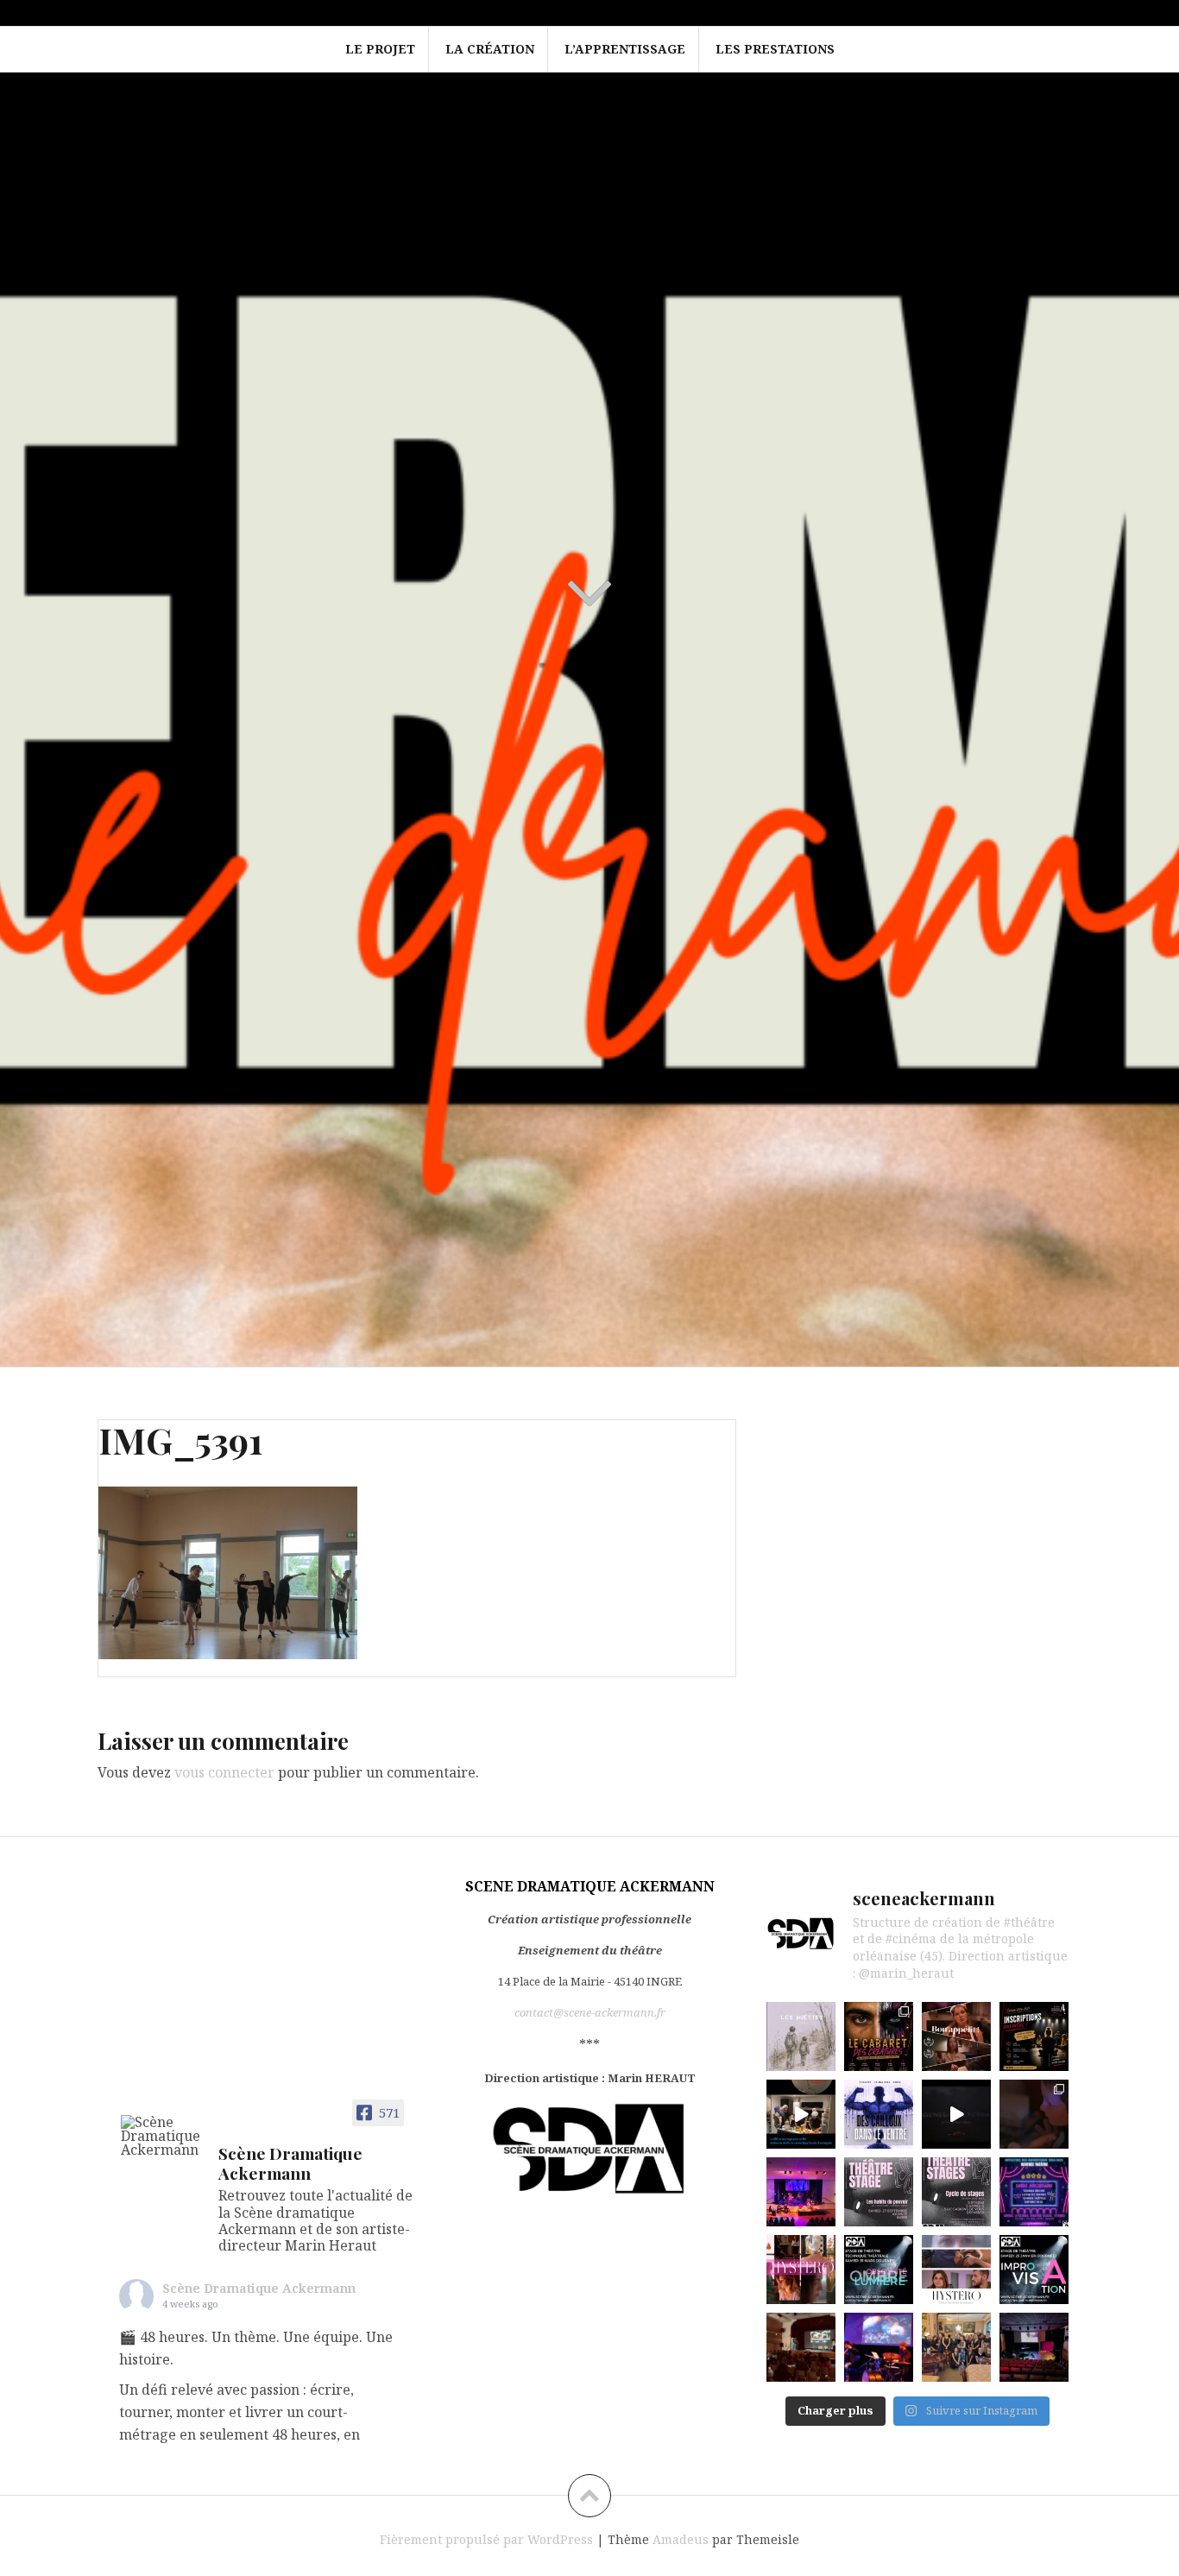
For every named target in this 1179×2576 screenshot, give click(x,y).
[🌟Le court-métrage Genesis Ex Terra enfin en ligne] (956, 2114)
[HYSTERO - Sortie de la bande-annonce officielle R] (956, 2270)
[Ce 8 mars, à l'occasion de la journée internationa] (801, 2270)
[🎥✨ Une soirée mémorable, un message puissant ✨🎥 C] (801, 2347)
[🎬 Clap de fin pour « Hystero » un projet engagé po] (956, 2347)
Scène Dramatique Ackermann (259, 2288)
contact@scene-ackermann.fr (590, 2012)
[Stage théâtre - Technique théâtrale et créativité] (879, 2270)
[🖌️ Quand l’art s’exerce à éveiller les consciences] (879, 2347)
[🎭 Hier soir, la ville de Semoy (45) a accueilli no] (801, 2192)
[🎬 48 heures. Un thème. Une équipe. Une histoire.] (801, 2036)
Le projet (380, 49)
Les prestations (775, 49)
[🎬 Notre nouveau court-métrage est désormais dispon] (956, 2036)
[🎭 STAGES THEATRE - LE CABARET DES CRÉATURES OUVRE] (879, 2036)
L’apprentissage (625, 49)
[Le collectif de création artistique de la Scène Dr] (1034, 2347)
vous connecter (224, 1772)
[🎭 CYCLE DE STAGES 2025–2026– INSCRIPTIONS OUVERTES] (956, 2192)
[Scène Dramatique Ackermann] (162, 2136)
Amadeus (681, 2539)
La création (490, 49)
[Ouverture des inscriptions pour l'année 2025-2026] (1034, 2192)
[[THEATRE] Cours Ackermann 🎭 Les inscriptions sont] (1034, 2036)
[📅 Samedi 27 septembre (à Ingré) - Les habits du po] (879, 2192)
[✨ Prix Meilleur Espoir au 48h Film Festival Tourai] (1034, 2114)
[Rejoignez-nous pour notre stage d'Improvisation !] (1034, 2270)
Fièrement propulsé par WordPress (486, 2539)
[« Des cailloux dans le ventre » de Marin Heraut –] (879, 2114)
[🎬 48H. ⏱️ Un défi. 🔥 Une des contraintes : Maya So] (801, 2114)
